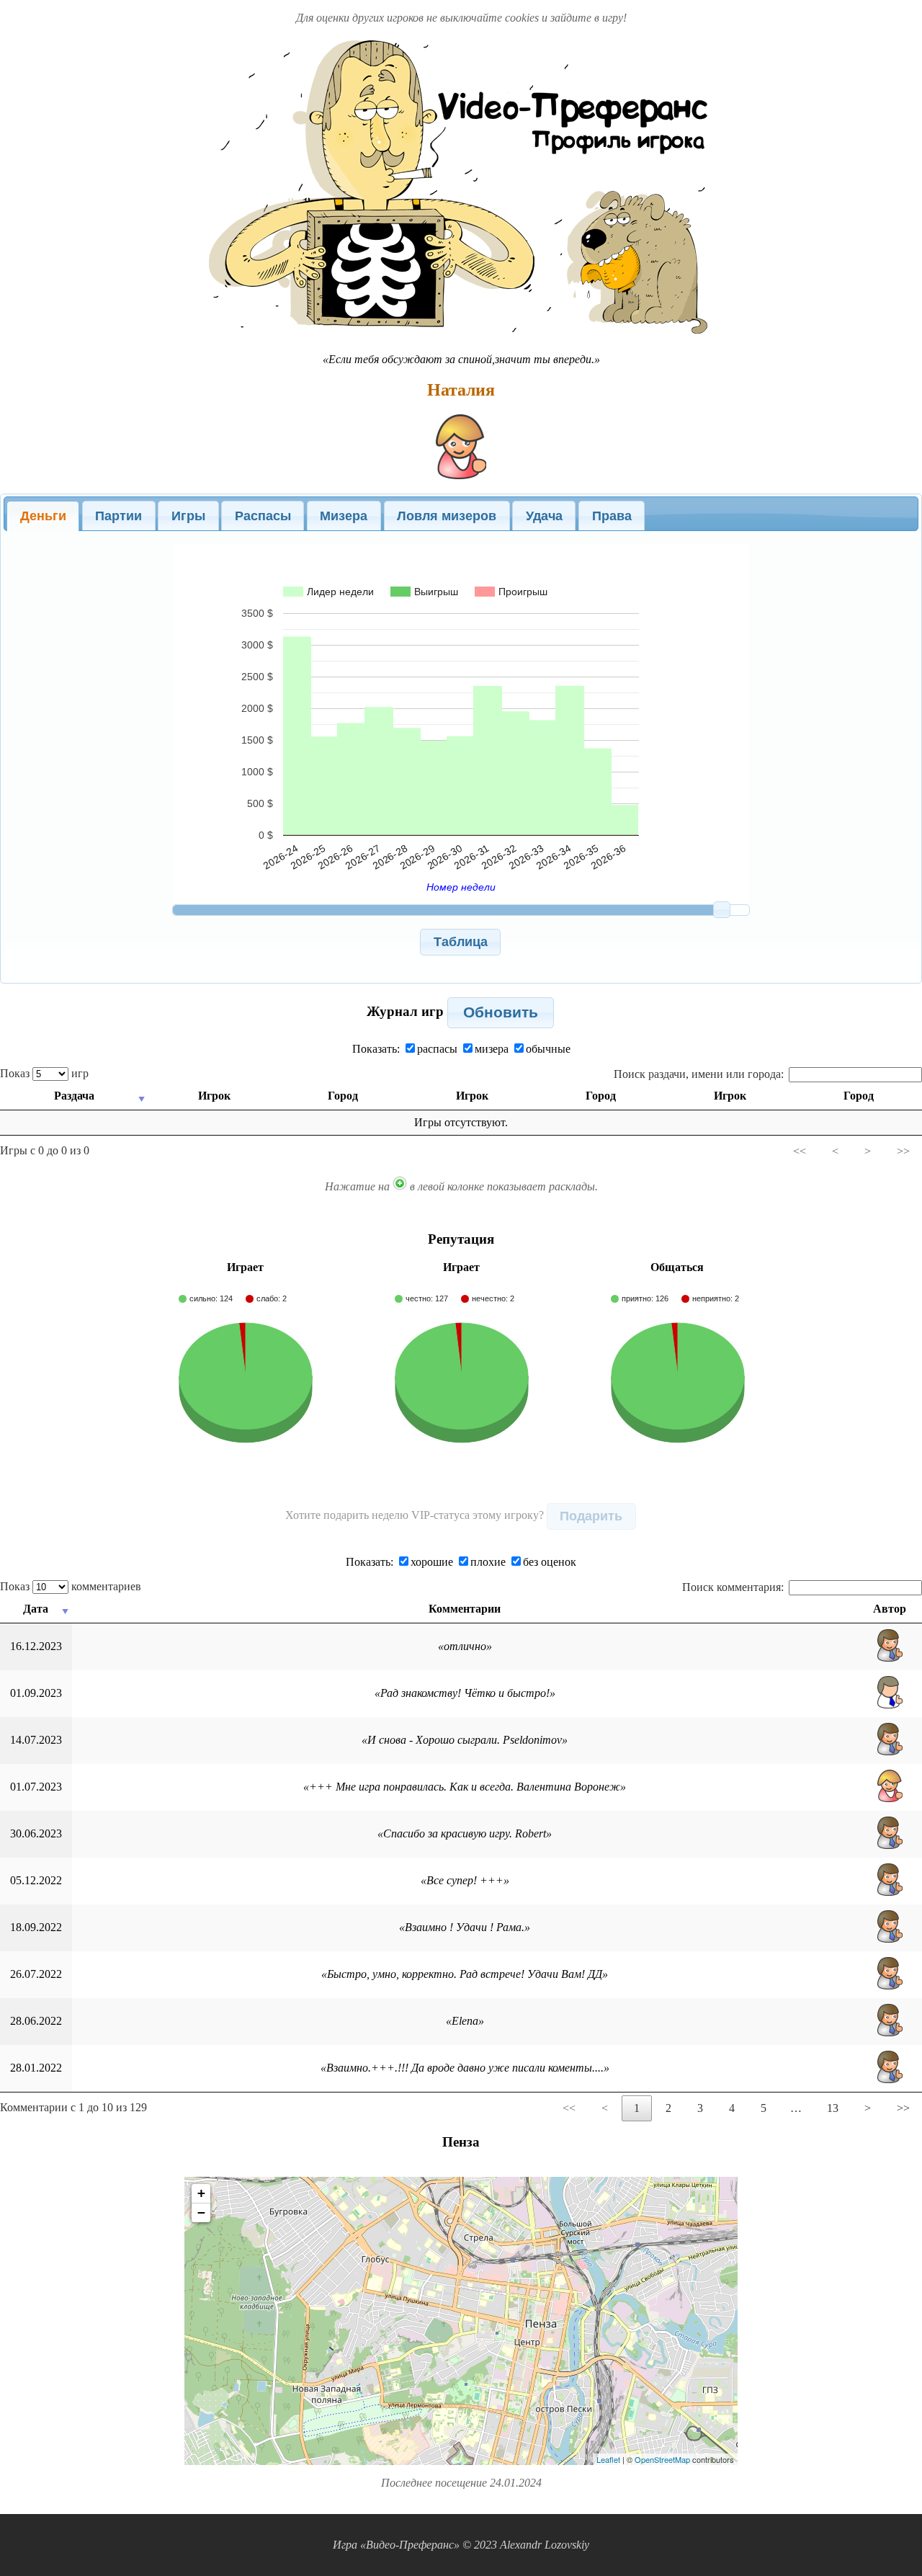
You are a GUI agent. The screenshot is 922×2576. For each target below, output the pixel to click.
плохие (488, 1562)
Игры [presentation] (188, 516)
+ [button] (201, 2193)
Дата (36, 1609)
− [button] (201, 2212)
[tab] (43, 516)
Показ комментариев (71, 1586)
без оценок (550, 1562)
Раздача (74, 1096)
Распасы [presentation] (263, 516)
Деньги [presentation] (43, 516)
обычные (548, 1049)
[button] (460, 942)
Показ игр (44, 1073)
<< (800, 1151)
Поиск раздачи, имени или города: (699, 1074)
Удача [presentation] (544, 516)
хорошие (432, 1562)
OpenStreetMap (662, 2459)
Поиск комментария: (733, 1587)
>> (903, 1151)
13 (833, 2108)
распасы (437, 1049)
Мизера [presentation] (344, 516)
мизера (492, 1049)
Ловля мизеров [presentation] (447, 516)
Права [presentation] (612, 516)
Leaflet (608, 2459)
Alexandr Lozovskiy (545, 2545)
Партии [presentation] (118, 516)
